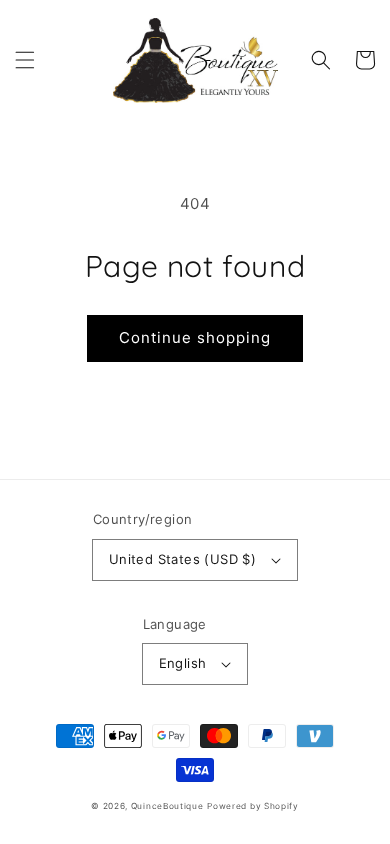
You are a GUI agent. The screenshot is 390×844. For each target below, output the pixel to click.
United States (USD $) (182, 559)
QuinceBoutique (167, 806)
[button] (25, 60)
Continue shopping (195, 337)
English (183, 663)
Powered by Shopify (253, 806)
